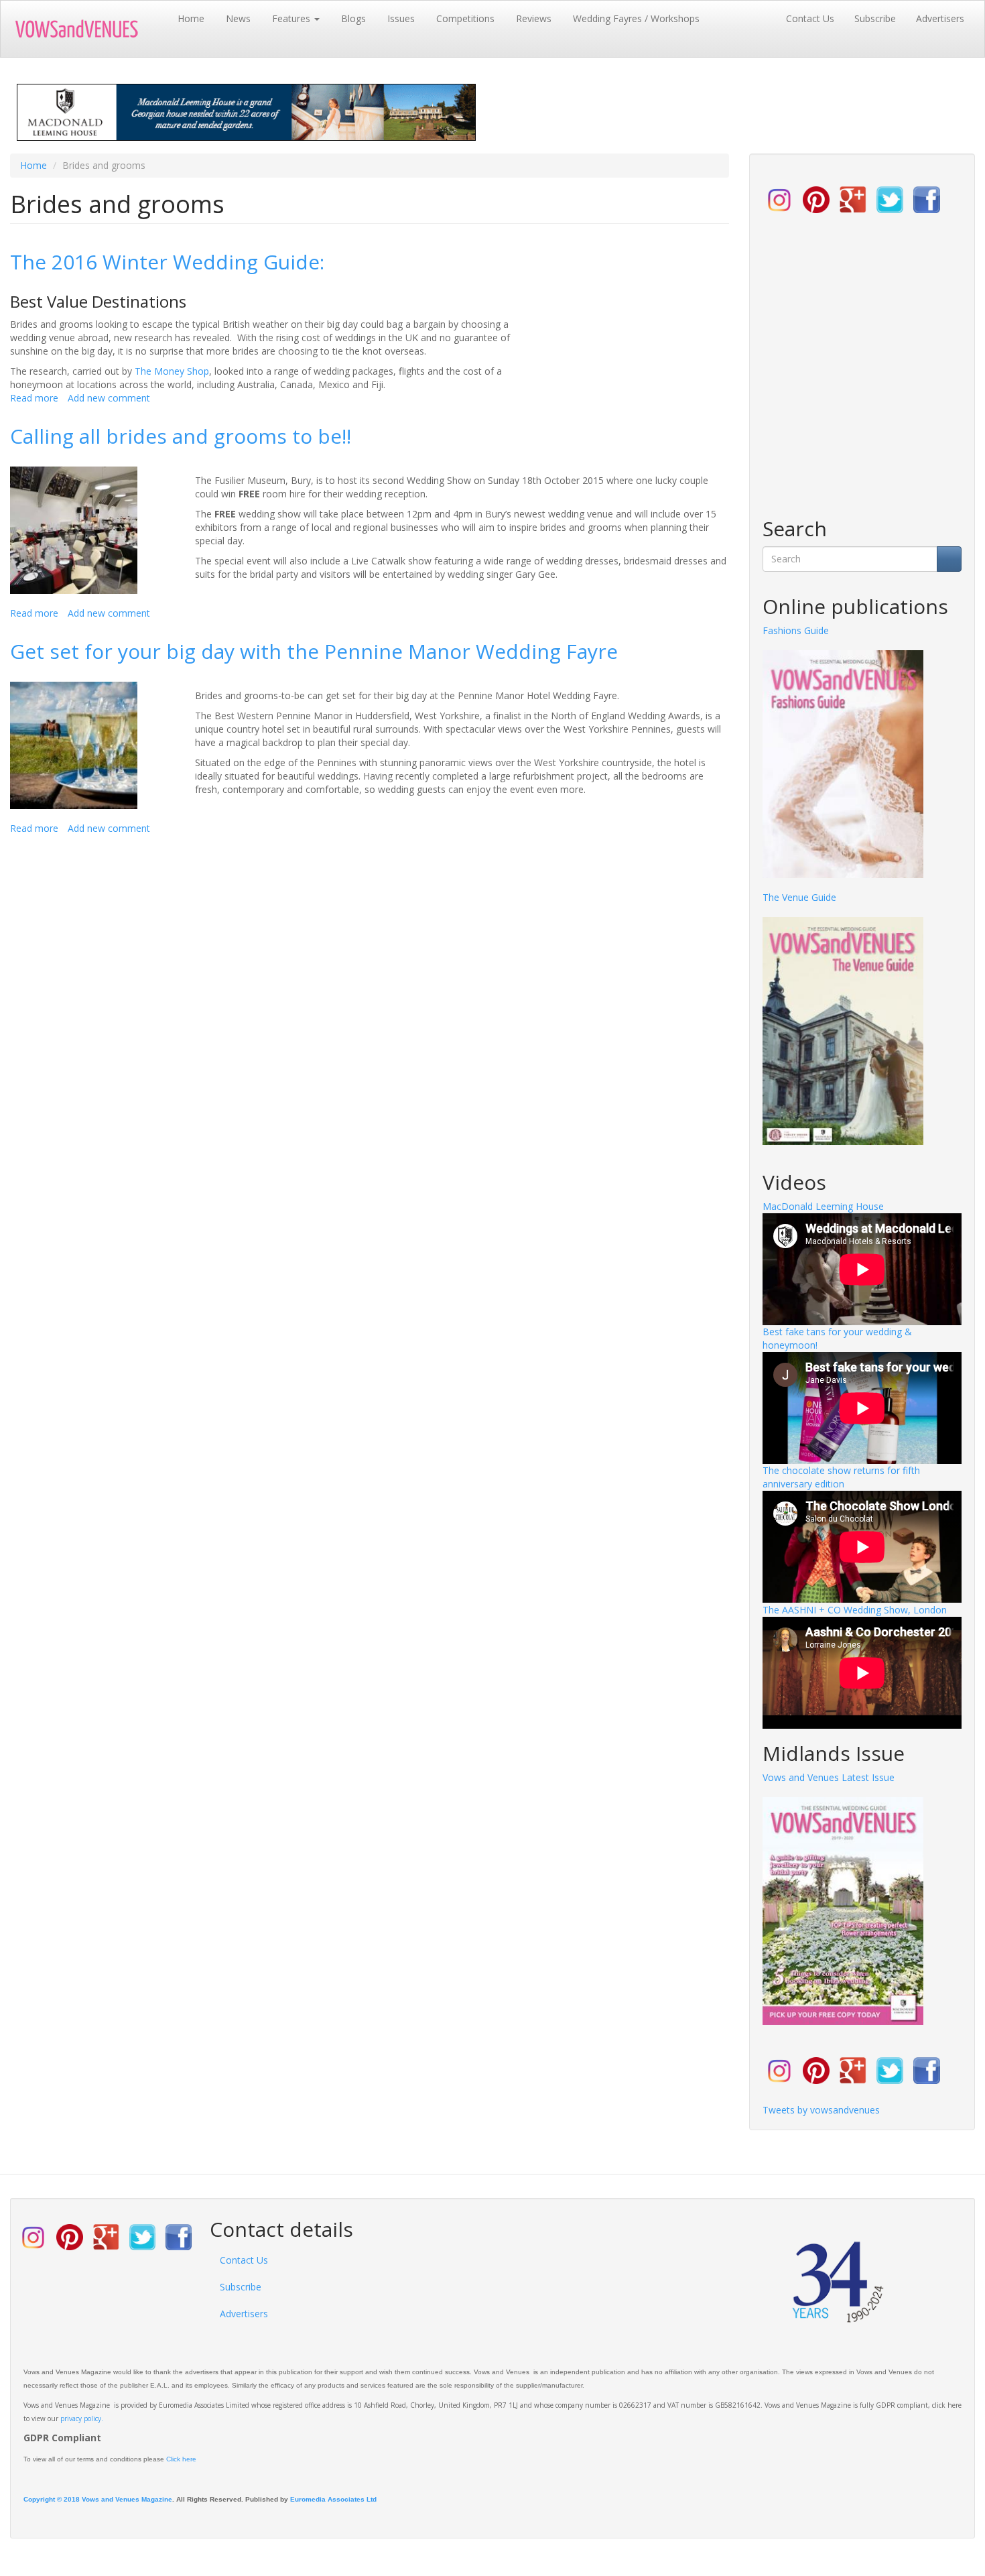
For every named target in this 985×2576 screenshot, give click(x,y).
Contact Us (810, 18)
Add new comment (109, 398)
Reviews (534, 18)
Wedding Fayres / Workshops (636, 18)
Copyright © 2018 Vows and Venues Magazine (98, 2499)
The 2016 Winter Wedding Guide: (167, 262)
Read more (34, 398)
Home (191, 18)
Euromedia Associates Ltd (333, 2499)
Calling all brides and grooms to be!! (181, 436)
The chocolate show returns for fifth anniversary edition (841, 1477)
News (238, 18)
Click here (181, 2459)
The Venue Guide (799, 897)
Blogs (353, 18)
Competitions (465, 18)
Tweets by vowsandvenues (821, 2110)
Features (292, 18)
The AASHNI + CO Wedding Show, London (855, 1610)
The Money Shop (172, 371)
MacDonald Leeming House (823, 1206)
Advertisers (940, 18)
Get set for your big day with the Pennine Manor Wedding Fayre (314, 651)
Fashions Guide (796, 630)
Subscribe (875, 18)
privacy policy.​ (82, 2418)
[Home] (89, 29)
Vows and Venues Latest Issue (829, 1777)
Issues (401, 18)
